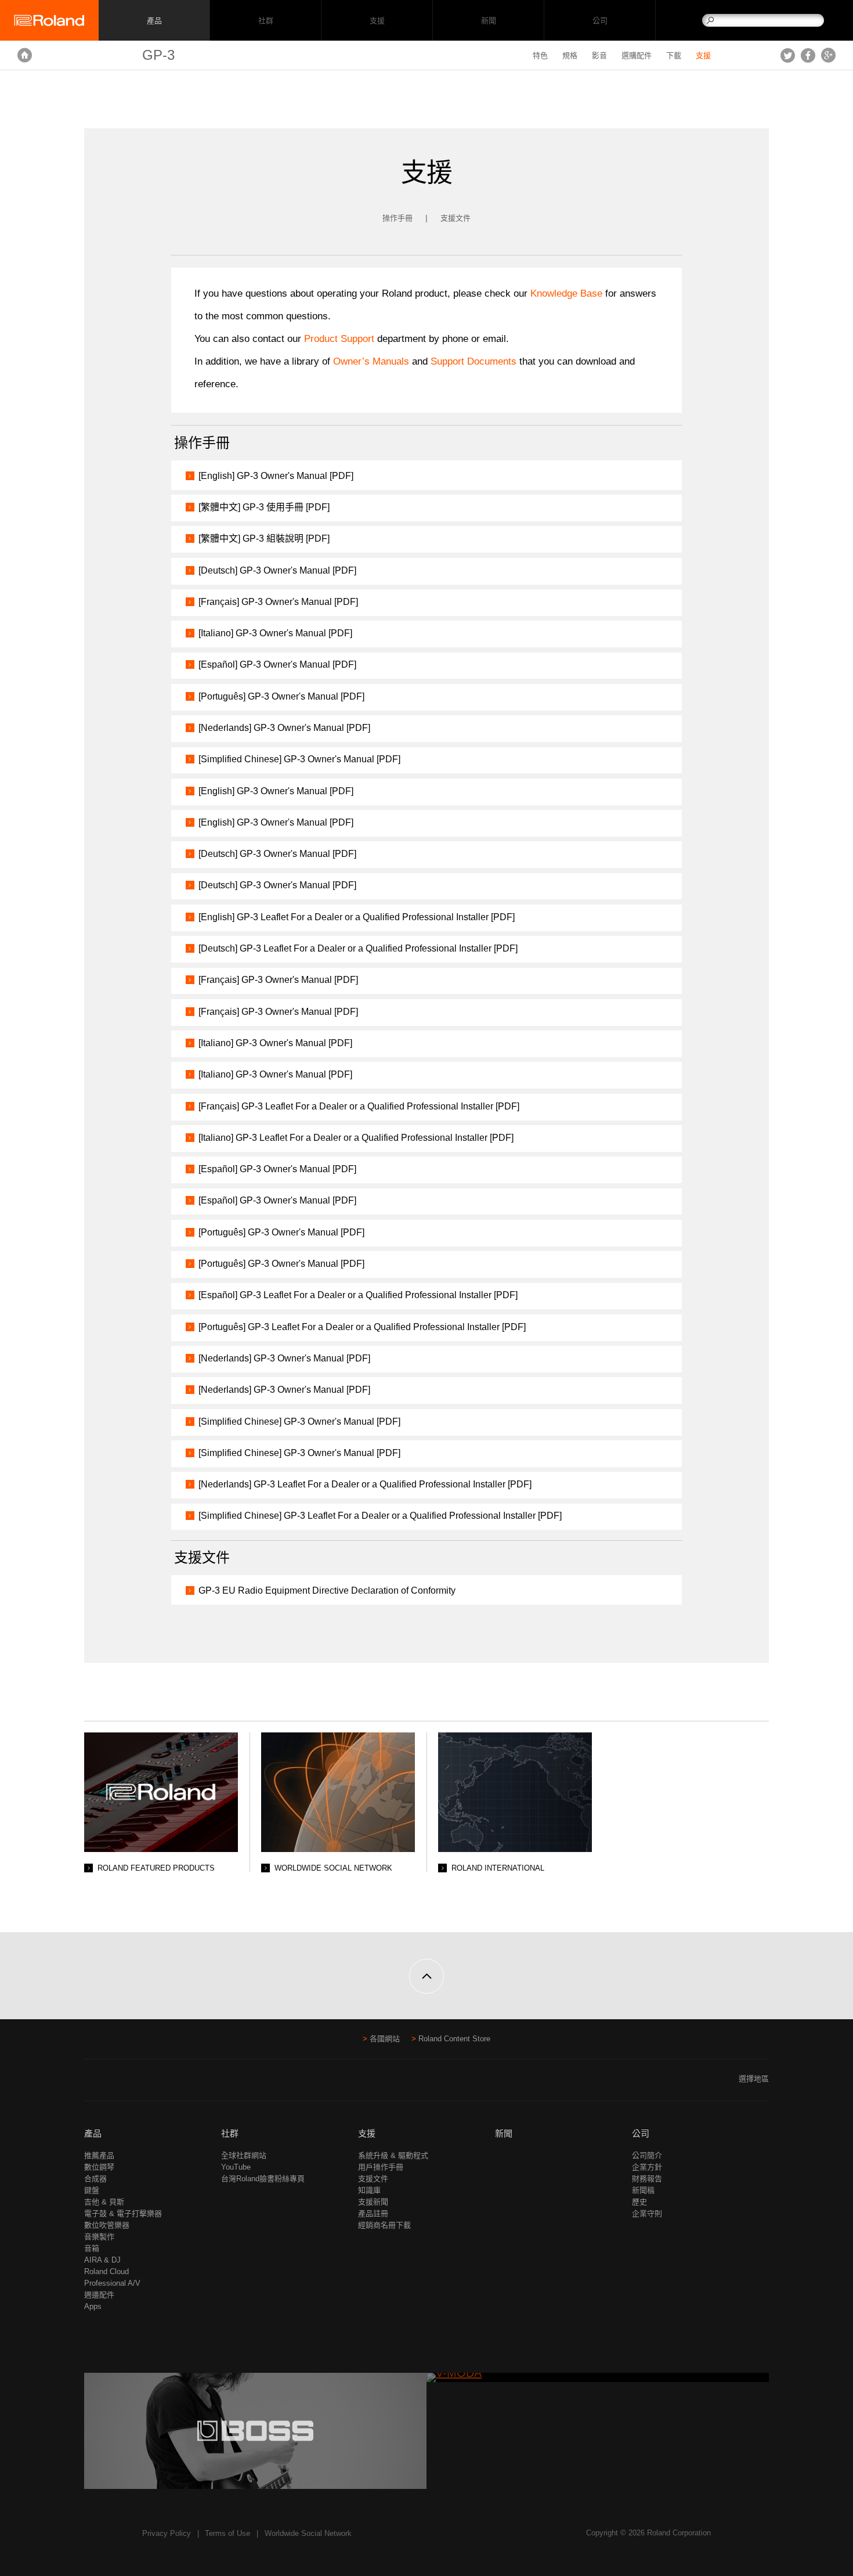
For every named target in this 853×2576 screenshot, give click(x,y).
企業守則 (647, 2213)
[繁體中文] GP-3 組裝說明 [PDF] (264, 538)
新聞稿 (643, 2190)
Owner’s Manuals (373, 361)
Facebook (808, 55)
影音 (599, 55)
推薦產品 (99, 2155)
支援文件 (456, 218)
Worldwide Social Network (308, 2533)
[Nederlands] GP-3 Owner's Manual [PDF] (284, 728)
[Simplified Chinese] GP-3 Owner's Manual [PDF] (299, 759)
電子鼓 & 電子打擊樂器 (123, 2213)
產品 (93, 2133)
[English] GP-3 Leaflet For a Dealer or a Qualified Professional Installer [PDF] (357, 917)
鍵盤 (92, 2190)
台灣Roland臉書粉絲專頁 (263, 2179)
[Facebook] (91, 2083)
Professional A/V (112, 2283)
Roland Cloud (106, 2271)
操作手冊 (397, 218)
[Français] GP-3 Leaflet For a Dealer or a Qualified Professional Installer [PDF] (359, 1106)
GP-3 (158, 55)
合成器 (95, 2179)
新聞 (488, 21)
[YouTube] (113, 2083)
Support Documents (474, 361)
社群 (265, 21)
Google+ (828, 55)
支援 (377, 21)
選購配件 (637, 55)
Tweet (788, 55)
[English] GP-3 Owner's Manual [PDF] (276, 476)
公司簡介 (647, 2155)
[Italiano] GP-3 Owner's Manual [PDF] (275, 633)
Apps (93, 2306)
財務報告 (647, 2179)
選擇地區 (754, 2079)
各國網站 (385, 2039)
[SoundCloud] (135, 2083)
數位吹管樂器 (107, 2225)
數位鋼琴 (99, 2167)
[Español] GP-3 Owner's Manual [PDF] (277, 664)
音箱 (92, 2248)
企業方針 (647, 2167)
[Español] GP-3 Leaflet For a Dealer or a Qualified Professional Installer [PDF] (358, 1295)
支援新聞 (373, 2202)
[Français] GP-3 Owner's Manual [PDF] (278, 602)
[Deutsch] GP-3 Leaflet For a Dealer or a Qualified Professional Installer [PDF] (358, 948)
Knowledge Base (566, 293)
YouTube (236, 2167)
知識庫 (369, 2190)
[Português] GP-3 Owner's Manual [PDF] (281, 696)
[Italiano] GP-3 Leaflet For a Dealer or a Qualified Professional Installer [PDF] (356, 1138)
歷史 (639, 2202)
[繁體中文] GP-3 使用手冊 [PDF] (264, 507)
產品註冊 (373, 2213)
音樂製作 (99, 2237)
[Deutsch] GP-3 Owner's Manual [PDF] (277, 570)
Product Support (339, 339)
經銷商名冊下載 (384, 2225)
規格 (570, 55)
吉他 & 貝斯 (104, 2202)
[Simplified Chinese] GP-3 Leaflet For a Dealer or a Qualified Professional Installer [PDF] (380, 1516)
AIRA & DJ (102, 2260)
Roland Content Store (454, 2039)
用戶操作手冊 (381, 2167)
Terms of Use (227, 2533)
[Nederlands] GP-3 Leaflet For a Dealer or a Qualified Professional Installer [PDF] (365, 1484)
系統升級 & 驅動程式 (393, 2155)
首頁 (25, 55)
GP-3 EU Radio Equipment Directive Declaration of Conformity (327, 1590)
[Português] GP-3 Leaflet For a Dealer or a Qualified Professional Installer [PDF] (362, 1327)
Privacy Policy (167, 2533)
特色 (540, 55)
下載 (674, 55)
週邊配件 (99, 2295)
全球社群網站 (244, 2155)
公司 (600, 21)
